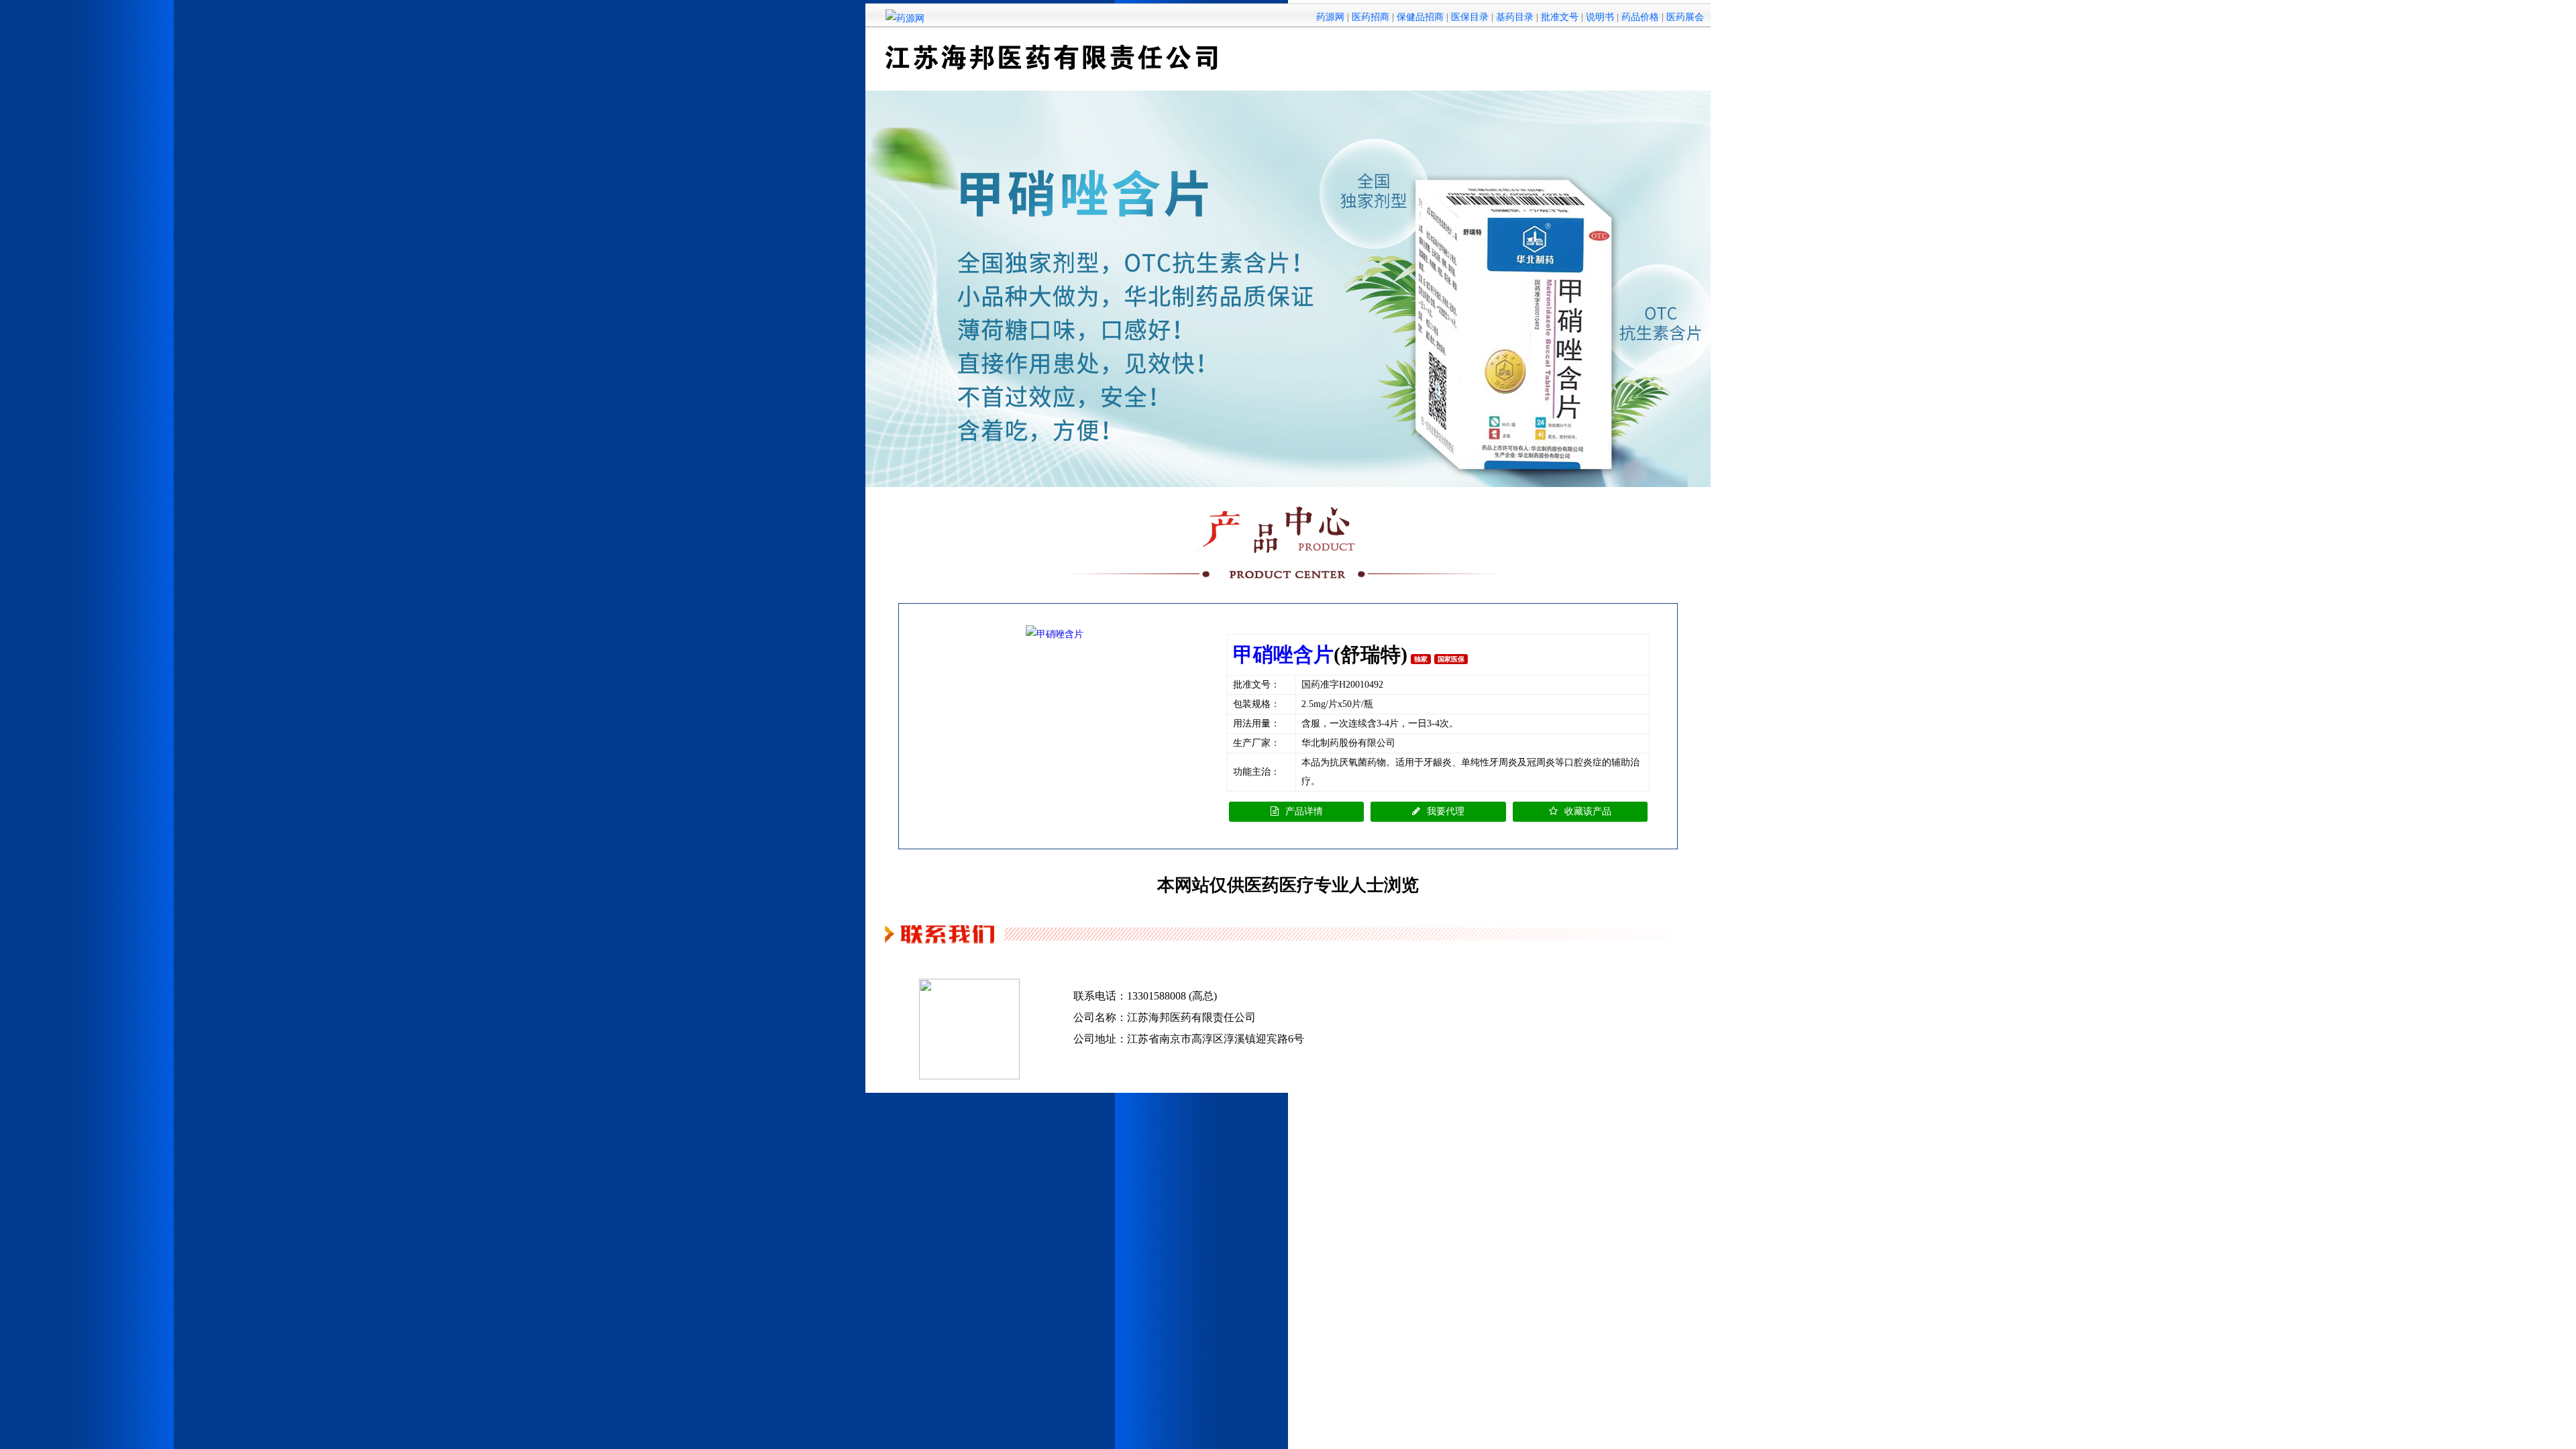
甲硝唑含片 (1283, 654)
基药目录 (1515, 17)
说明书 (1600, 17)
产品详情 (1304, 811)
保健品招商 (1420, 17)
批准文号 (1560, 17)
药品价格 (1640, 17)
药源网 (1330, 17)
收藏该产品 (1588, 811)
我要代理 (1446, 811)
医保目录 (1470, 17)
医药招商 (1371, 17)
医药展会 (1685, 17)
